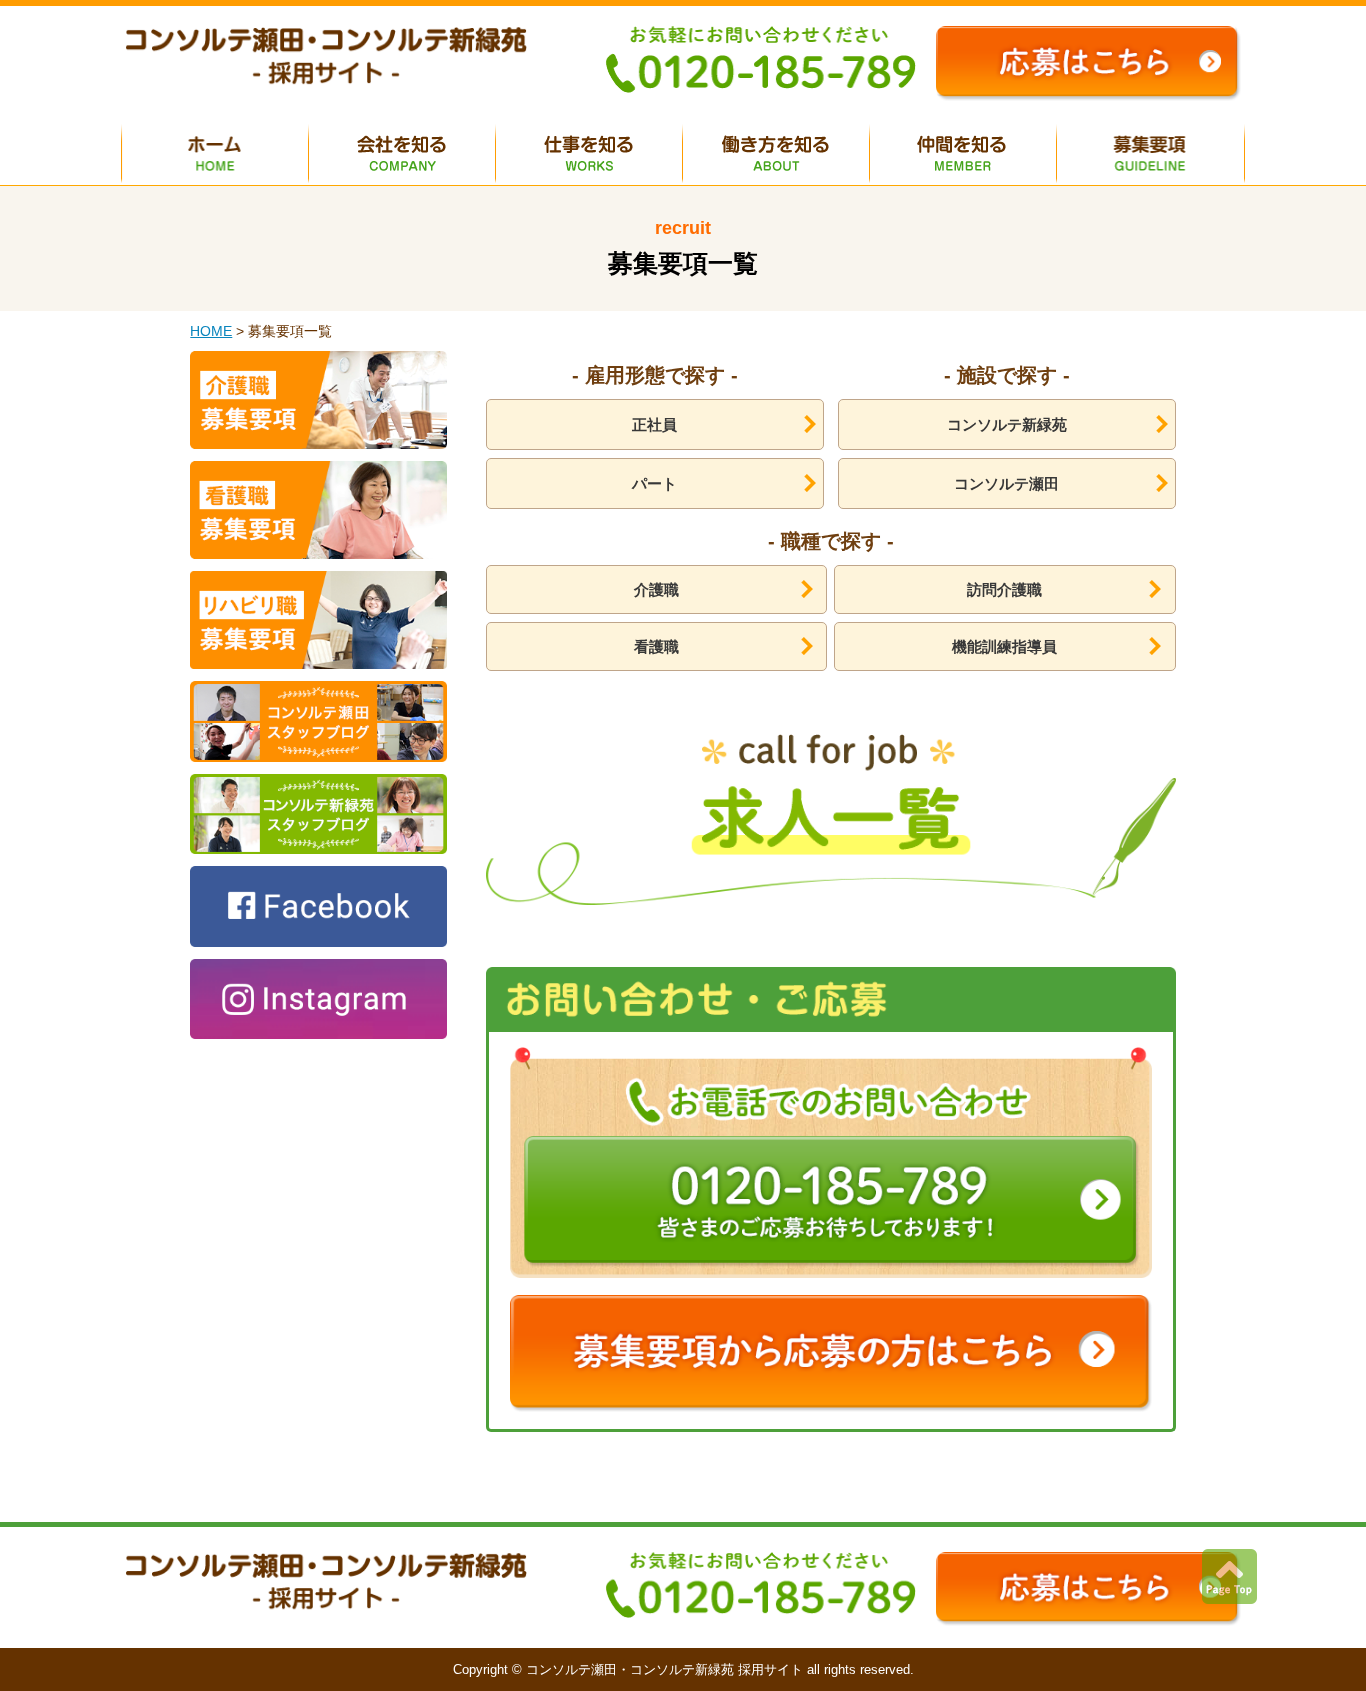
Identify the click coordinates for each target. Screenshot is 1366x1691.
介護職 (656, 589)
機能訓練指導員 (1004, 646)
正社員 (654, 424)
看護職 (656, 646)
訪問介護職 (1004, 589)
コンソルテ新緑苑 (1007, 424)
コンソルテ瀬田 (1006, 483)
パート (654, 483)
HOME (211, 331)
